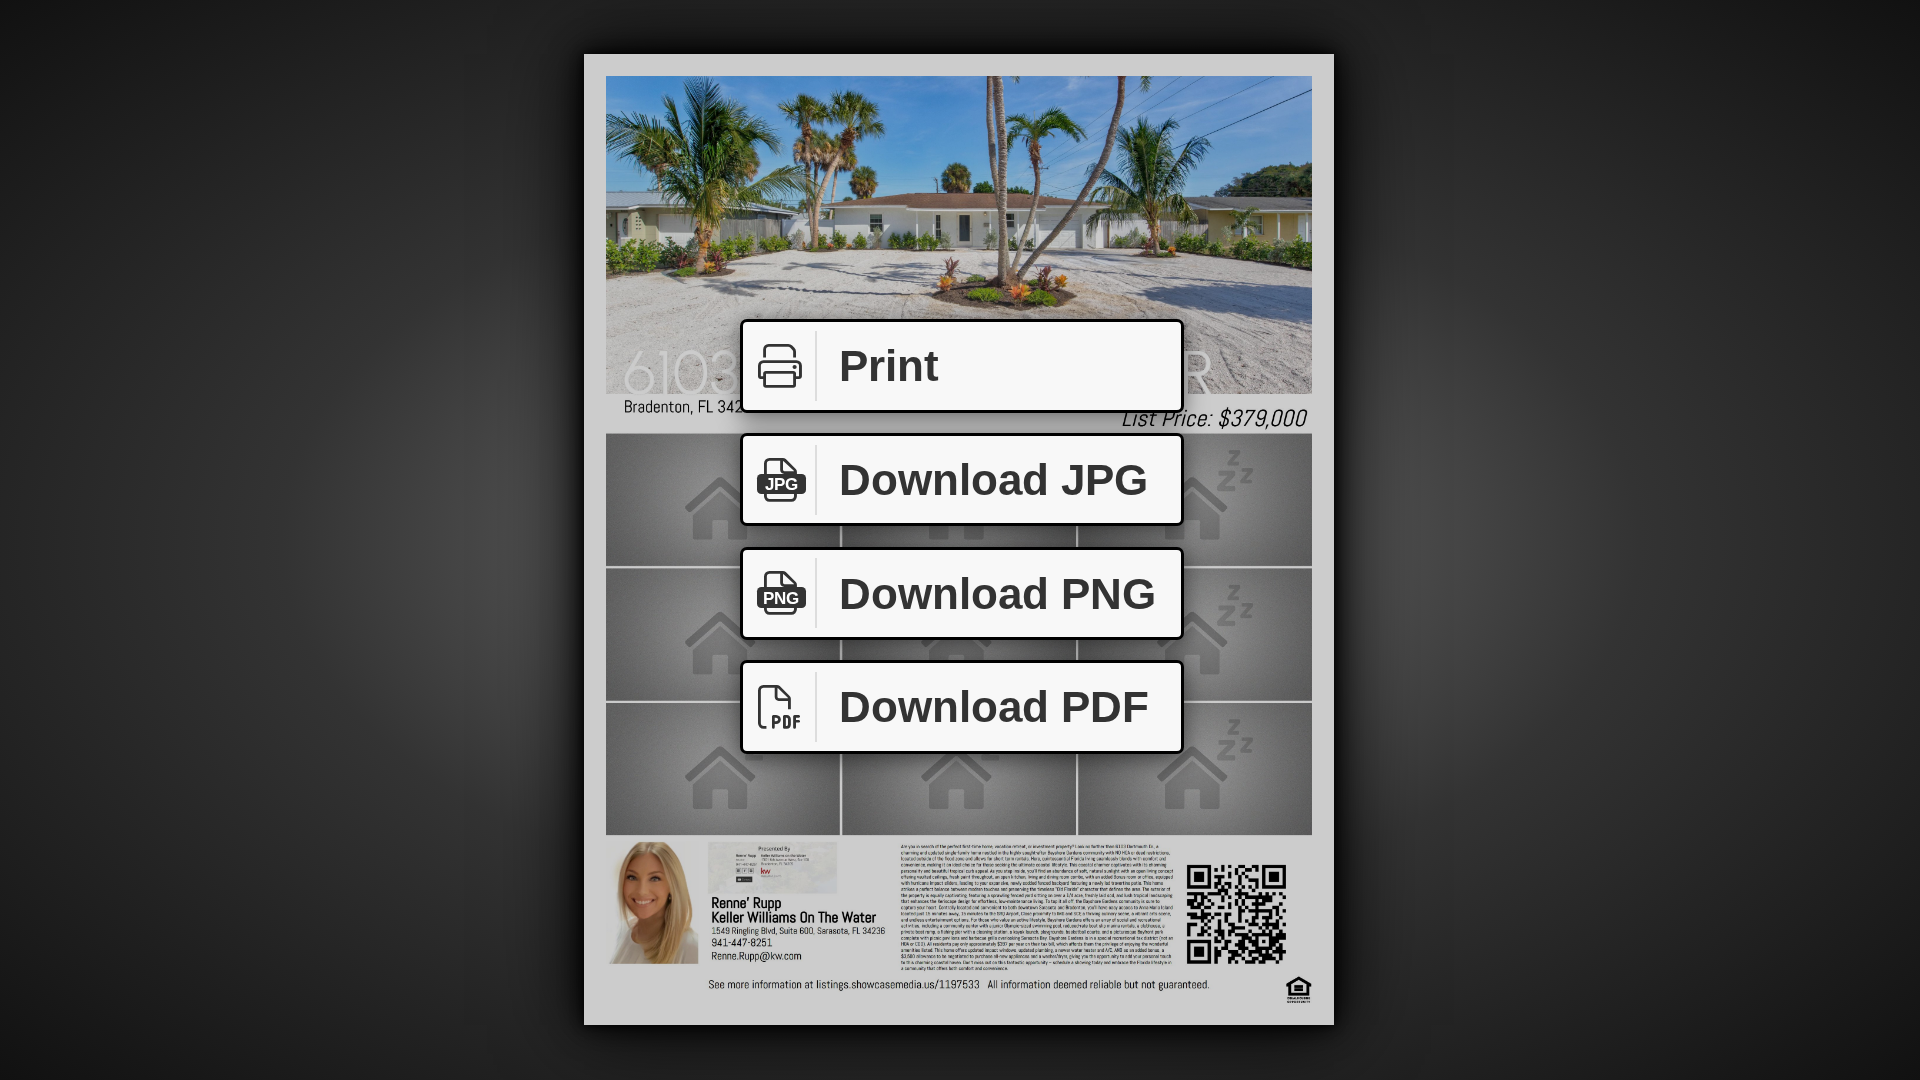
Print (889, 365)
